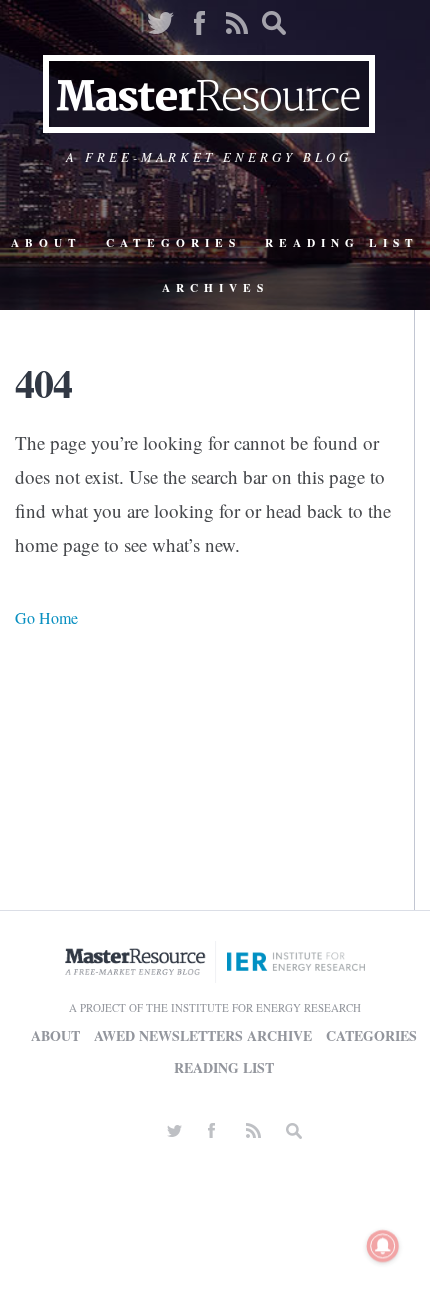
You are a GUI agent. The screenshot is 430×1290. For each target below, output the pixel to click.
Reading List (342, 242)
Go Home (46, 617)
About (46, 242)
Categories (173, 242)
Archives (215, 287)
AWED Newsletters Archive (203, 1035)
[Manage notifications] (383, 1246)
